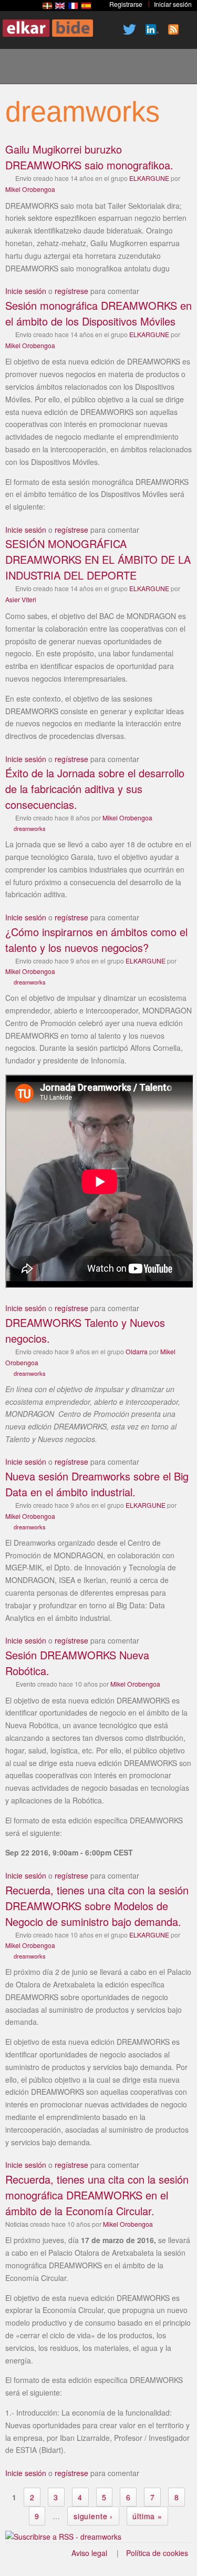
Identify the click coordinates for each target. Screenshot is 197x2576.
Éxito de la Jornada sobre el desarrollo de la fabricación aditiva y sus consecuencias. (95, 789)
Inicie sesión (26, 291)
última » (147, 2516)
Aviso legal (89, 2553)
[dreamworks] (47, 6)
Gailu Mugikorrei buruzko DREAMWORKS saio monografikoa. (89, 157)
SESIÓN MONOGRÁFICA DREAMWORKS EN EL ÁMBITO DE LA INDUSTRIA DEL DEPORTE (98, 559)
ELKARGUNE (149, 178)
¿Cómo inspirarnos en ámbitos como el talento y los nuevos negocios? (96, 940)
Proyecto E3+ (57, 68)
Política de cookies (157, 2553)
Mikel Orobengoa (30, 189)
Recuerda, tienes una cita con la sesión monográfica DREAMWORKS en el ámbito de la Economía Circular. (97, 2195)
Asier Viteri (21, 599)
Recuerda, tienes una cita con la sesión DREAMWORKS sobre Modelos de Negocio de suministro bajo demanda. (97, 1906)
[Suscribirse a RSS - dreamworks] (63, 2537)
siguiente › (93, 2516)
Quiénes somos (93, 68)
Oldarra (137, 1351)
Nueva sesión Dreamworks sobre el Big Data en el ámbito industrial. (97, 1484)
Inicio (22, 68)
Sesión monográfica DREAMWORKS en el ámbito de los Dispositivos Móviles (98, 313)
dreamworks (30, 828)
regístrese (71, 291)
